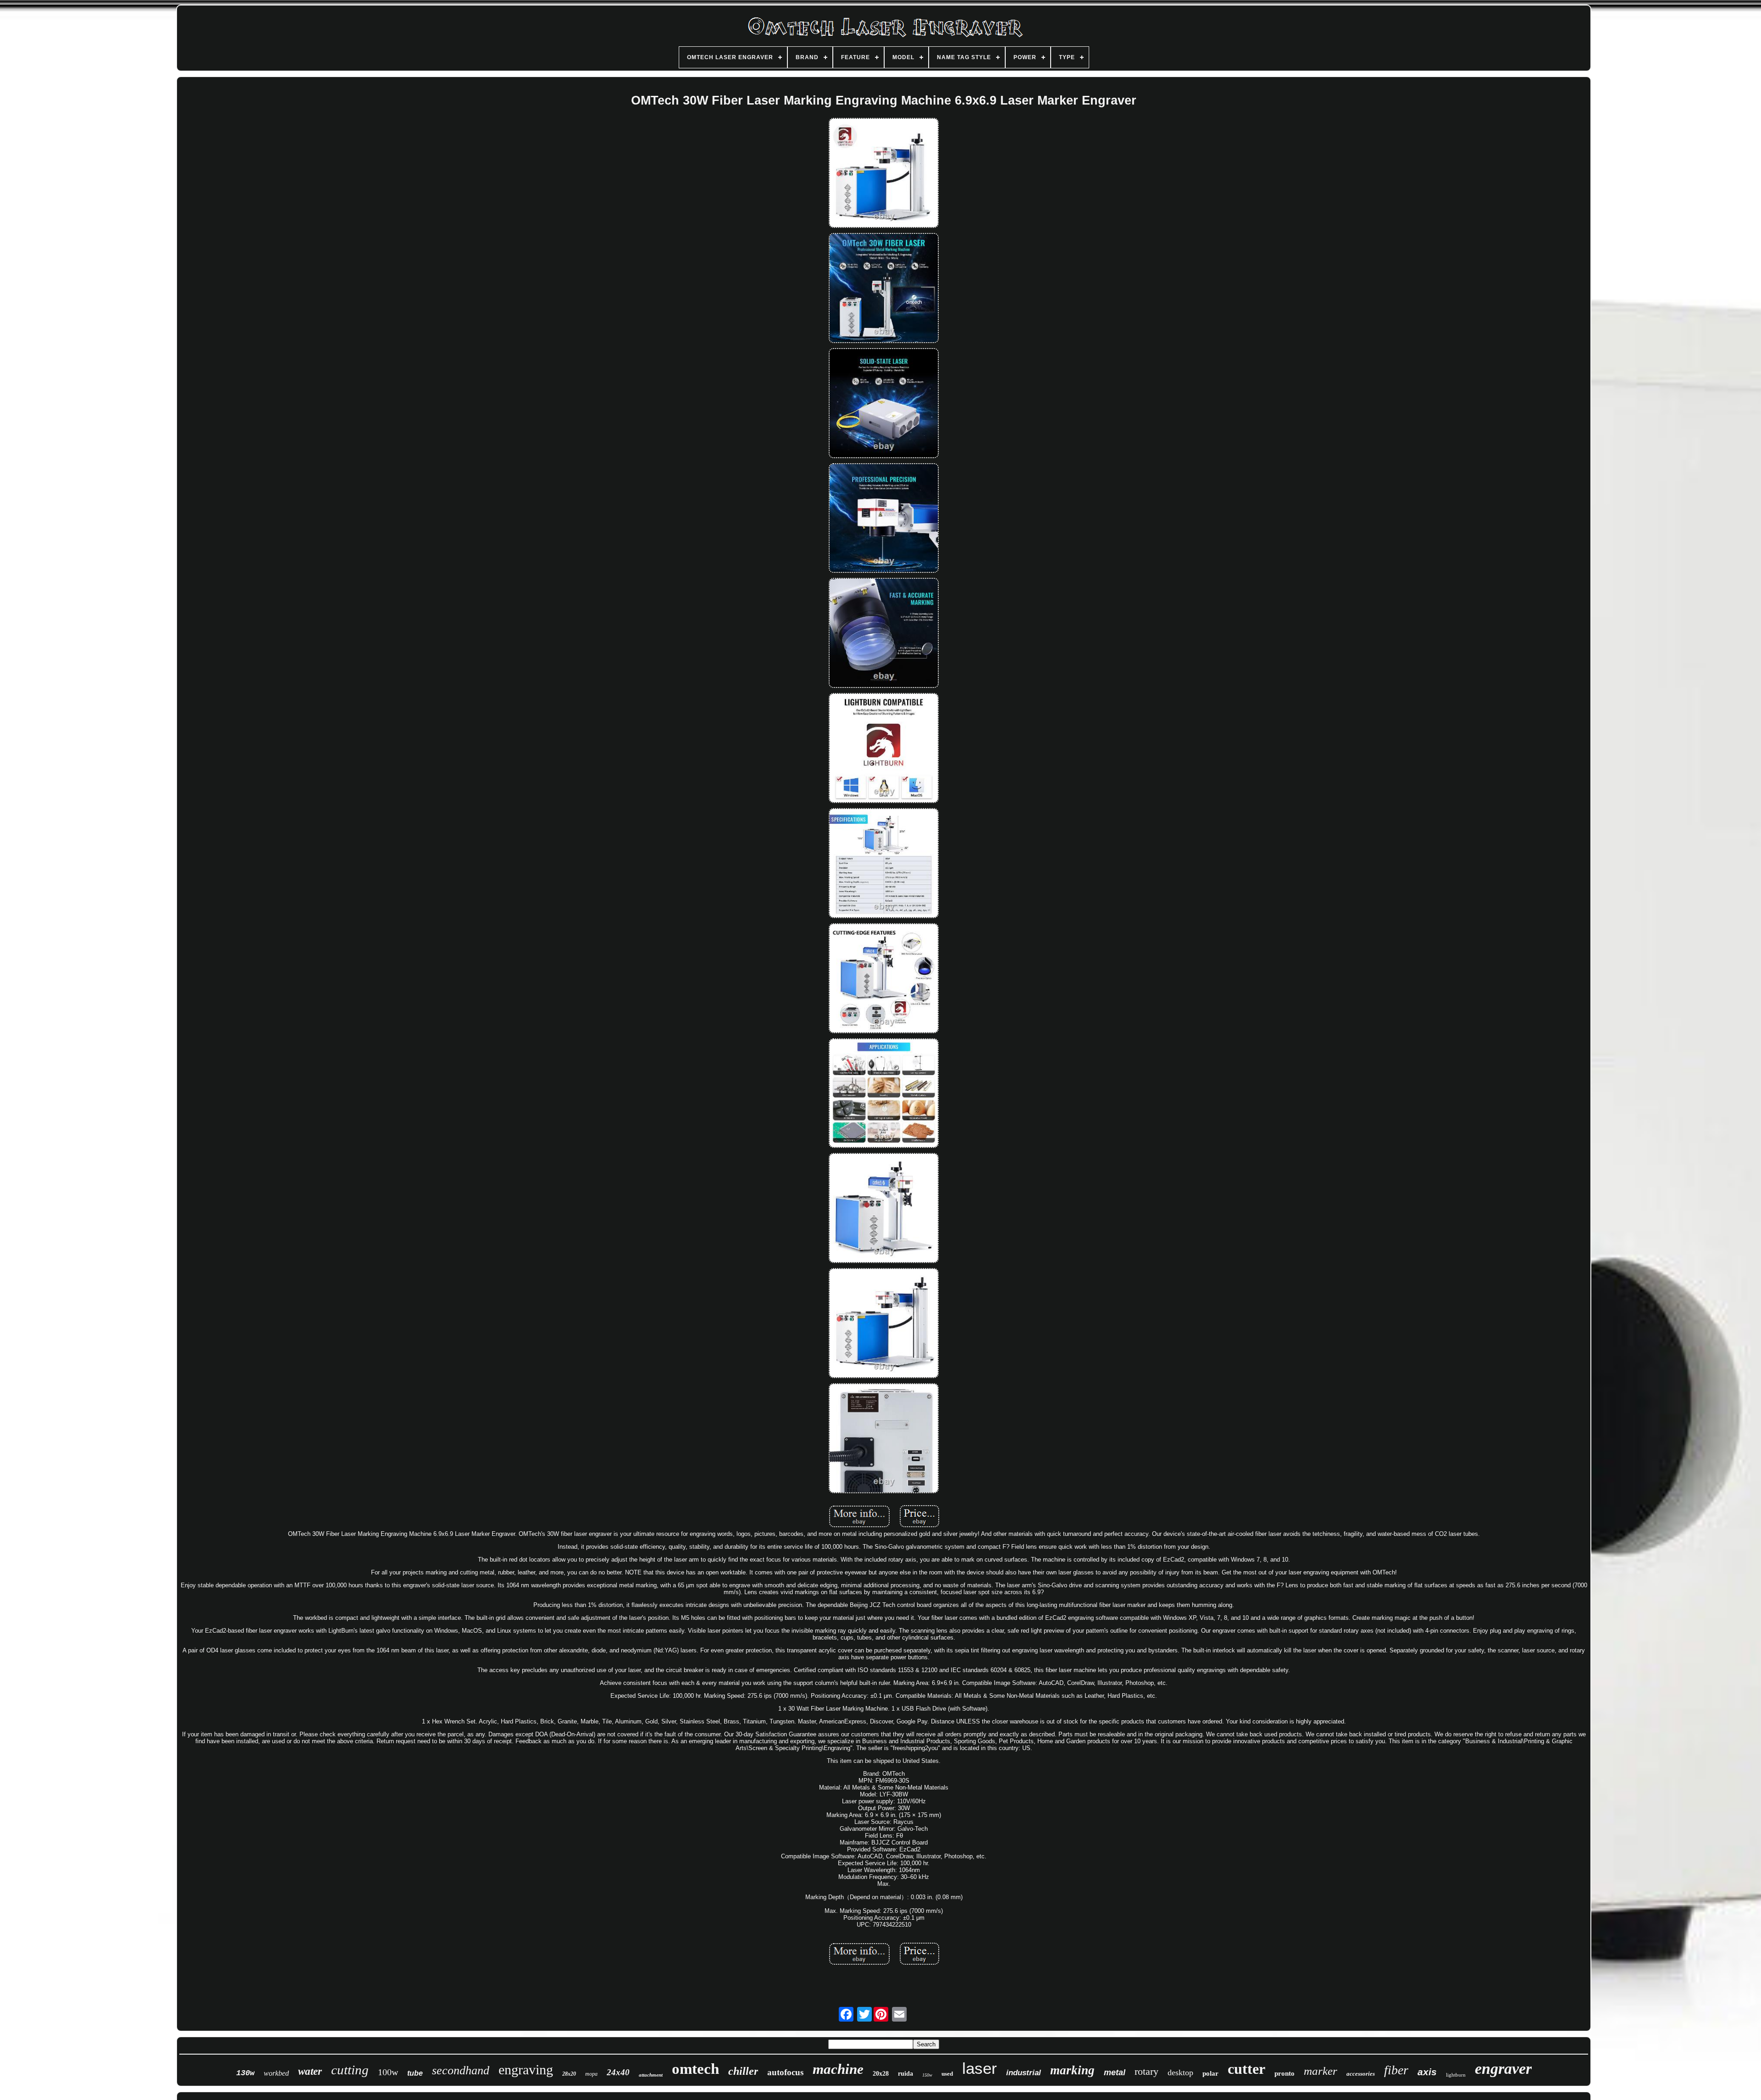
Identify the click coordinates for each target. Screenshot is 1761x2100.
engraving (526, 2070)
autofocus (785, 2072)
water (310, 2071)
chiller (743, 2071)
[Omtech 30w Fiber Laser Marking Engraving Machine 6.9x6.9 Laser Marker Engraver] (884, 174)
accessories (1361, 2074)
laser (980, 2068)
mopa (591, 2074)
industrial (1024, 2073)
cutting (350, 2070)
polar (1210, 2073)
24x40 (618, 2072)
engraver (1503, 2069)
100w (388, 2072)
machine (838, 2069)
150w (927, 2075)
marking (1072, 2070)
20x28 (881, 2074)
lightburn (1456, 2075)
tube (415, 2073)
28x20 (569, 2074)
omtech (695, 2069)
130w (245, 2073)
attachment (651, 2075)
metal (1115, 2072)
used (947, 2074)
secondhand (461, 2070)
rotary (1146, 2071)
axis (1427, 2072)
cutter (1246, 2069)
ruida (905, 2074)
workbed (276, 2073)
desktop (1180, 2072)
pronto (1285, 2073)
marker (1321, 2071)
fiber (1396, 2070)
